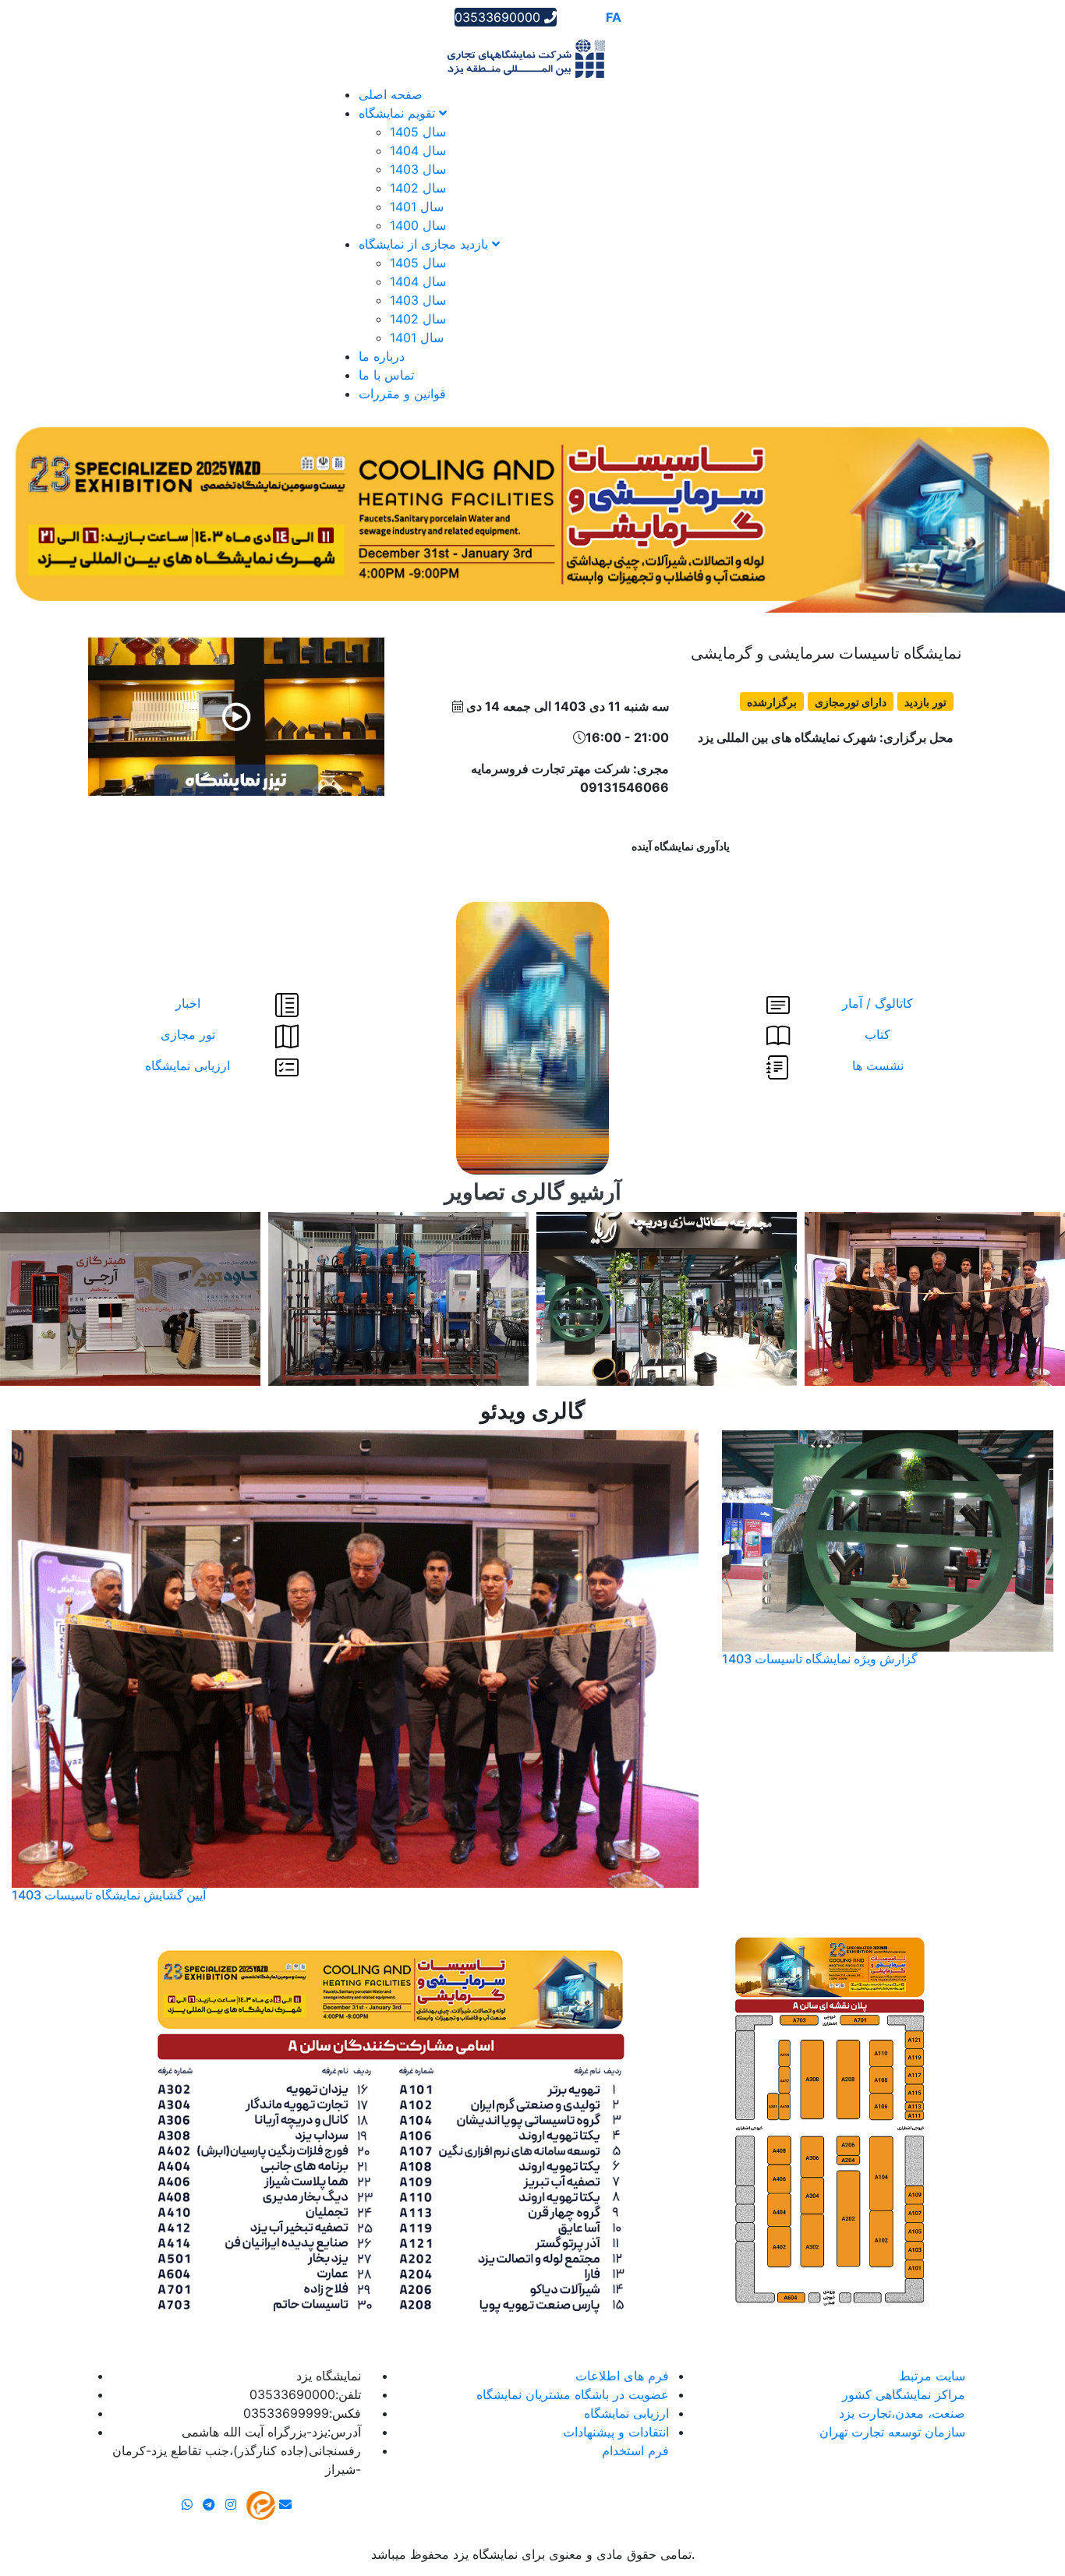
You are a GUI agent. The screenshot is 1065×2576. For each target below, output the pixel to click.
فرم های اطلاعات (622, 2376)
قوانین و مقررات (402, 394)
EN (592, 17)
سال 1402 (418, 188)
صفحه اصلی (391, 94)
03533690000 (499, 17)
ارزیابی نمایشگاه (626, 2413)
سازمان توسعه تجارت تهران (892, 2432)
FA (614, 17)
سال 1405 (418, 132)
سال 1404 (418, 150)
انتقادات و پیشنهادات (616, 2432)
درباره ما (382, 356)
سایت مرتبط (932, 2376)
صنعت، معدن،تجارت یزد (902, 2413)
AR (570, 17)
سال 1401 (417, 207)
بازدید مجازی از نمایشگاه (425, 244)
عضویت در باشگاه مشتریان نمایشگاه (573, 2394)
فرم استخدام (635, 2451)
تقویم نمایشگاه (399, 113)
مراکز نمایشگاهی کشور (904, 2394)
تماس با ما (386, 375)
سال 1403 (418, 169)
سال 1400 (418, 225)
